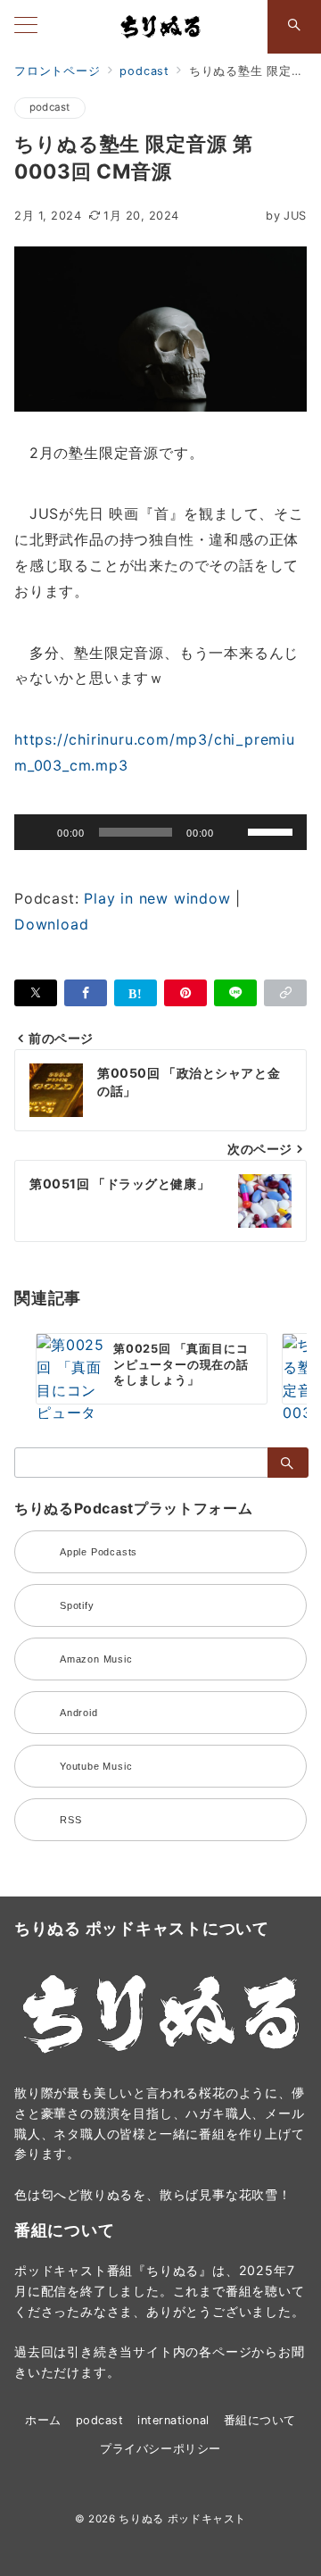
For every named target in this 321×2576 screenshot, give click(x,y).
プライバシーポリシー (160, 2449)
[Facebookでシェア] (86, 993)
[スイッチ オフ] (294, 27)
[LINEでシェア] (235, 993)
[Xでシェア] (36, 993)
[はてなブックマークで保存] (136, 993)
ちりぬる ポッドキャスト (182, 2519)
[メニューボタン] (26, 26)
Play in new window (157, 898)
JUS (286, 216)
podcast (50, 107)
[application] (160, 832)
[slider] (273, 830)
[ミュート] (234, 832)
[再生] (37, 832)
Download (51, 924)
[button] (285, 993)
